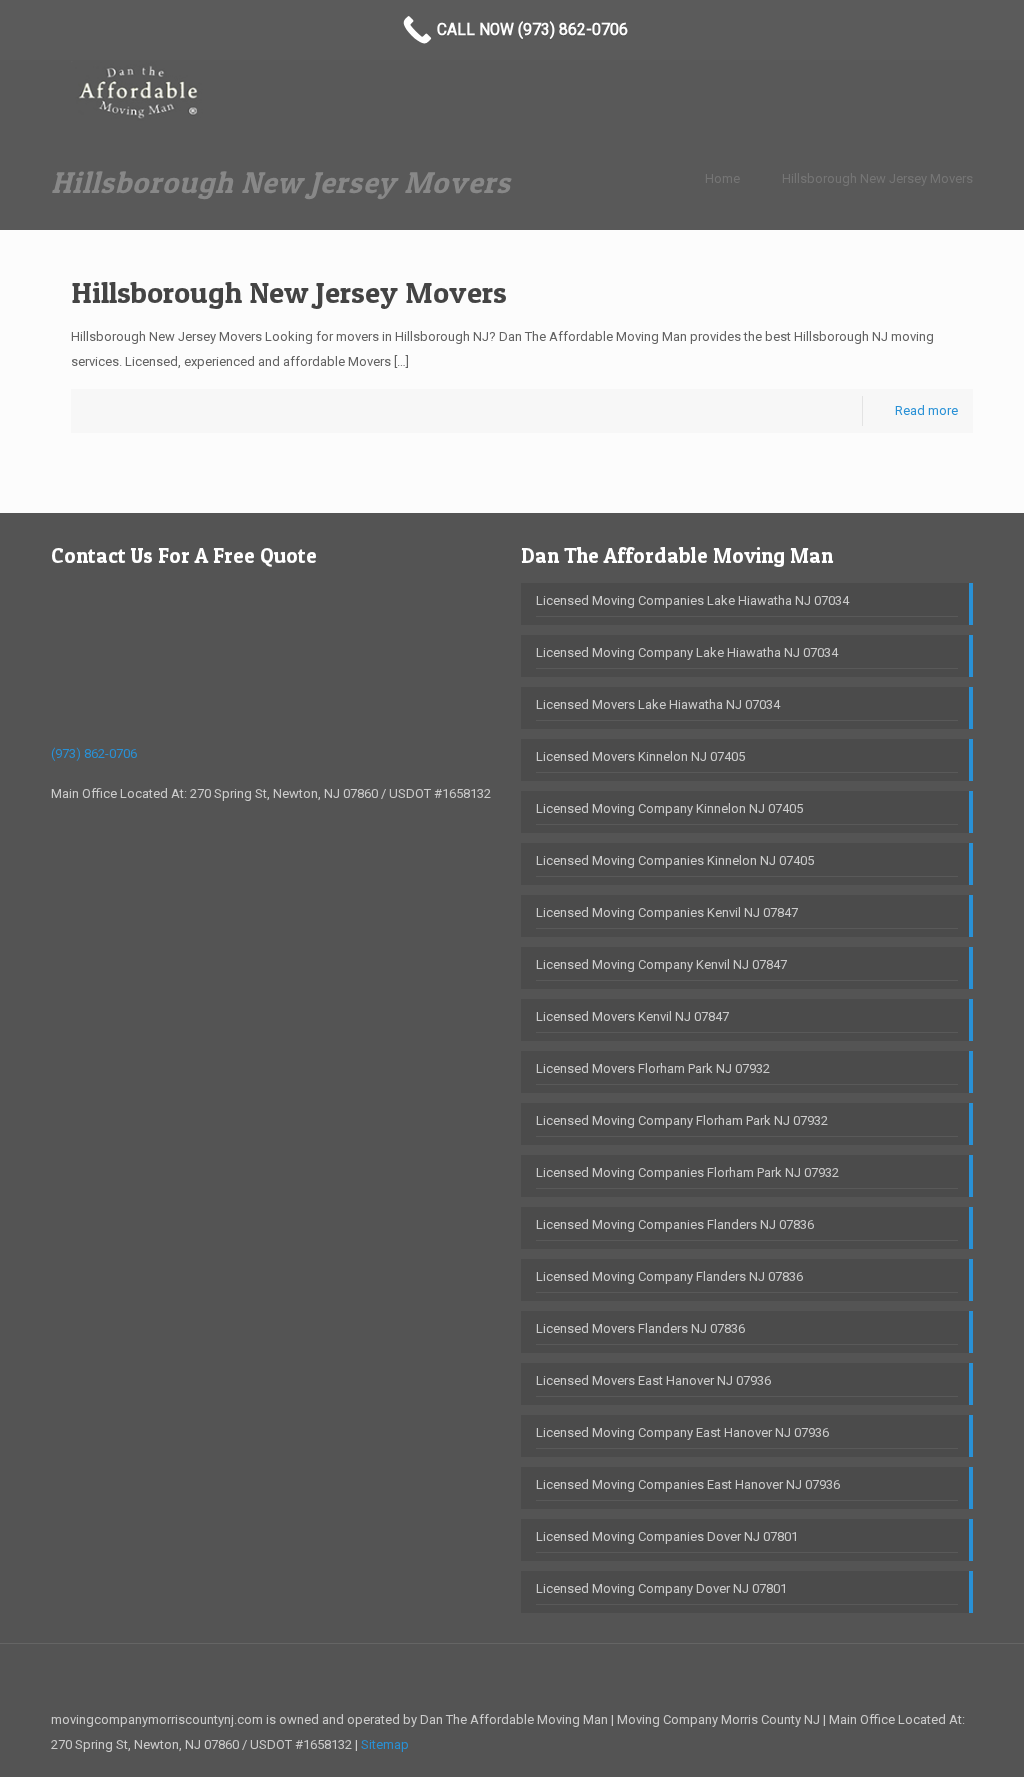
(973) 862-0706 (94, 753)
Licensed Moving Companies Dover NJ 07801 (667, 1536)
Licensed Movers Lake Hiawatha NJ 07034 (658, 704)
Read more (926, 410)
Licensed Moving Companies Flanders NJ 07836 (675, 1224)
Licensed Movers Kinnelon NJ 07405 (640, 756)
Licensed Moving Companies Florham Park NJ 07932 (687, 1172)
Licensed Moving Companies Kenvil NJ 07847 (667, 912)
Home (722, 178)
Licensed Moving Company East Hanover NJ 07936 (682, 1432)
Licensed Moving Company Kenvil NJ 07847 (661, 964)
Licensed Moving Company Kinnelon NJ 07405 (669, 808)
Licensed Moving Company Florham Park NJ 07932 (682, 1120)
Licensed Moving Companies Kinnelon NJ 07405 (675, 860)
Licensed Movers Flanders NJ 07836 (640, 1328)
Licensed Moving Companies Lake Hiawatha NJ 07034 (692, 600)
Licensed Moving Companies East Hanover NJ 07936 (688, 1484)
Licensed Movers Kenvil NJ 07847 (632, 1016)
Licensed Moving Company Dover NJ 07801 (661, 1588)
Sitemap (385, 1744)
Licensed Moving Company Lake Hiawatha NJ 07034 (687, 652)
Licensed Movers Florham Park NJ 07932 (653, 1068)
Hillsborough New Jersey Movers (877, 178)
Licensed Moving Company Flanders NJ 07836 (669, 1276)
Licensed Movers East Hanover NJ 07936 (653, 1380)
